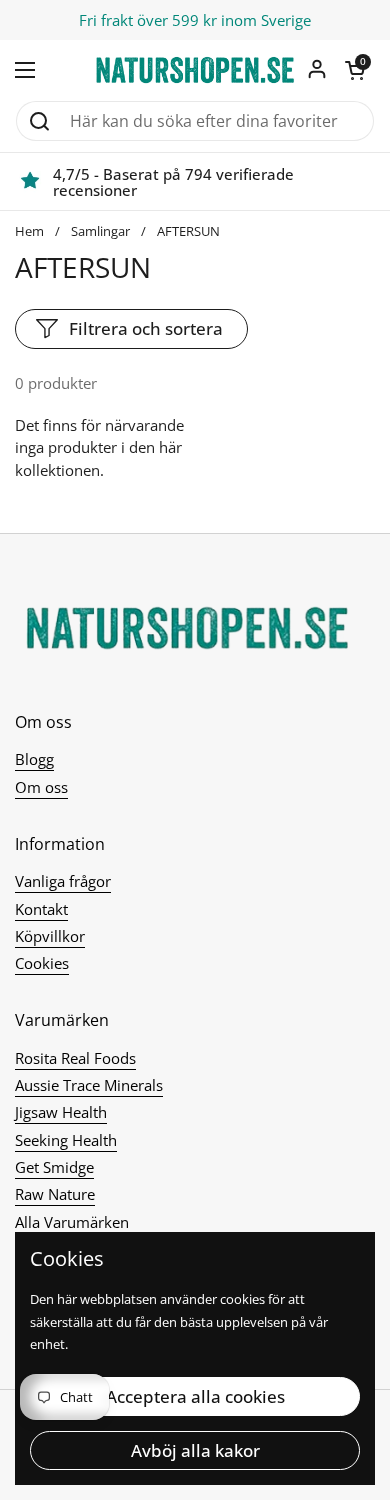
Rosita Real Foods (75, 1058)
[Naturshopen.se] (195, 70)
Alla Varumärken (72, 1222)
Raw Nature (55, 1194)
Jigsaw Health (61, 1112)
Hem (29, 231)
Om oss (41, 787)
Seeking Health (66, 1140)
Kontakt (41, 909)
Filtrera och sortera (146, 328)
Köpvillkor (50, 936)
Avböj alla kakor (195, 1450)
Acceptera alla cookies (195, 1396)
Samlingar (100, 231)
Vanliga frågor (63, 881)
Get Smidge (54, 1167)
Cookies (42, 963)
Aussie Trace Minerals (89, 1085)
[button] (355, 70)
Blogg (34, 759)
